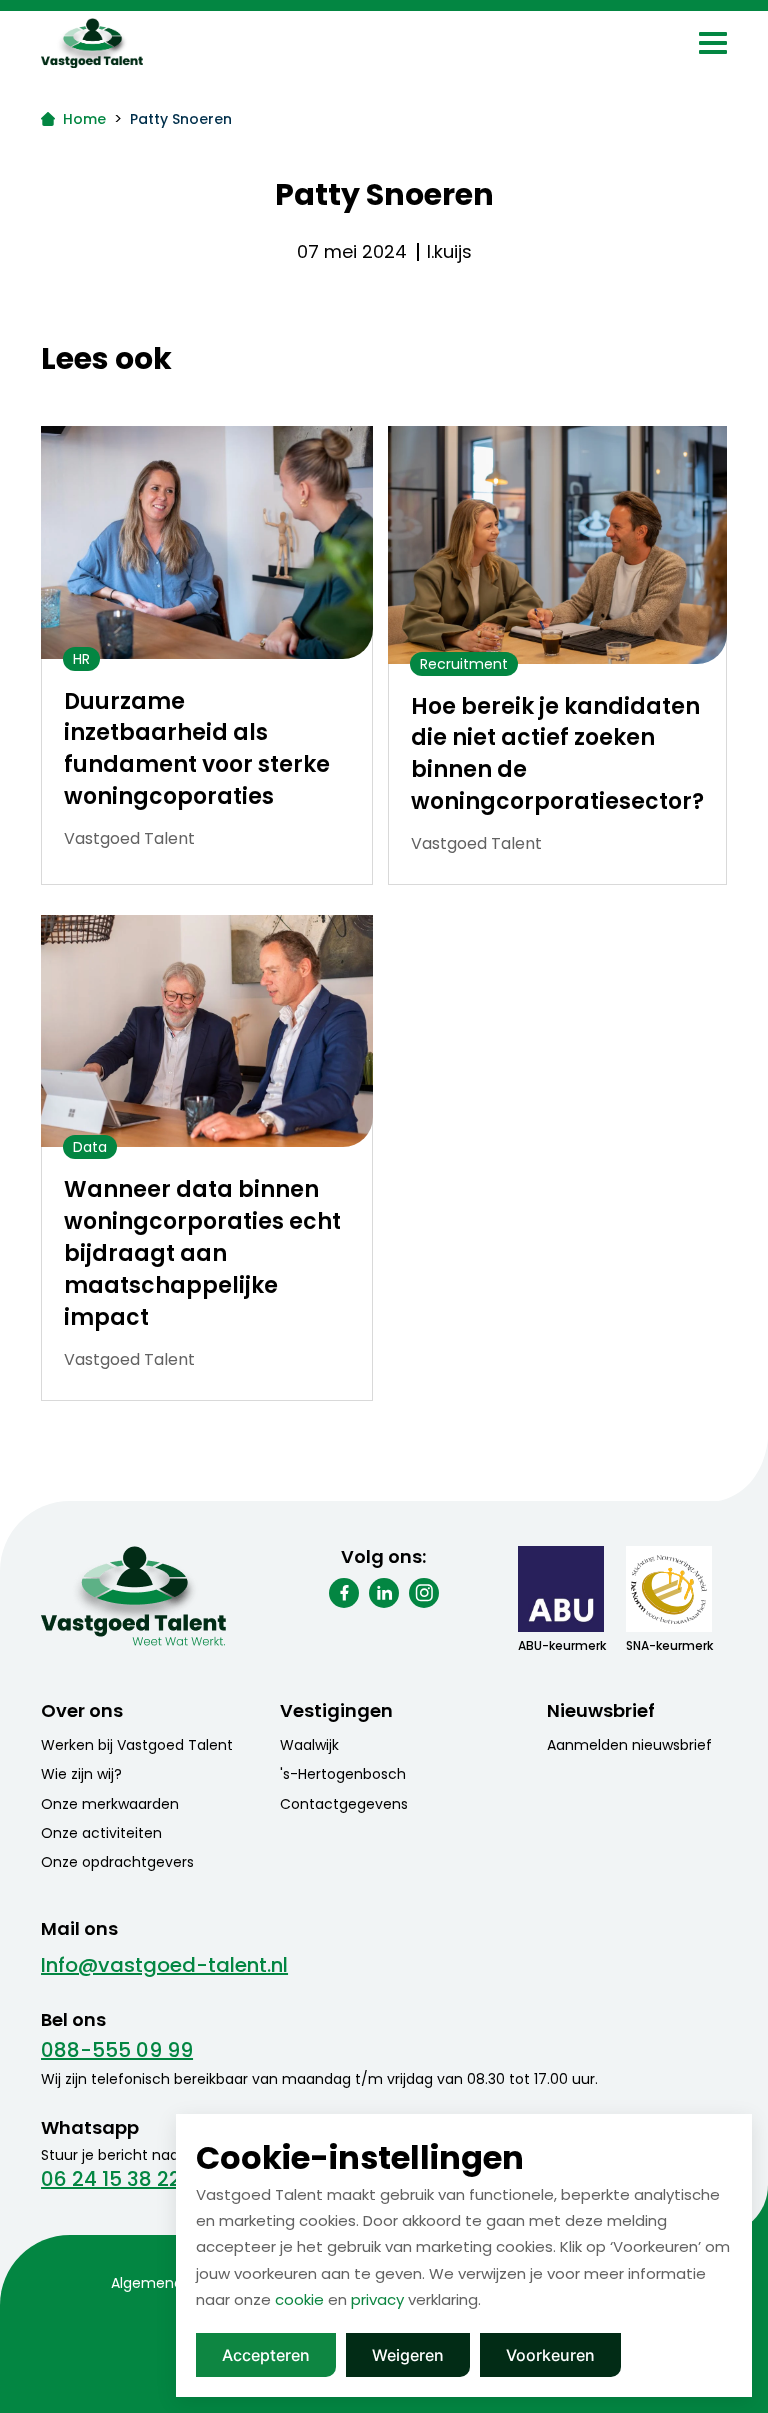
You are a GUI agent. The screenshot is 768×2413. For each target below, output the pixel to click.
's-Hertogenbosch (343, 1774)
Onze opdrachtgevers (117, 1862)
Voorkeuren (550, 2355)
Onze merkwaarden (110, 1804)
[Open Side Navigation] (713, 43)
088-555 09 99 (117, 2050)
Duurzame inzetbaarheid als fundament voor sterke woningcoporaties (197, 749)
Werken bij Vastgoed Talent (137, 1745)
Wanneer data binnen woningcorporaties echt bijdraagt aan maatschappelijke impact (202, 1253)
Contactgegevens (344, 1804)
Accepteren (266, 2355)
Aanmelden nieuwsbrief (629, 1745)
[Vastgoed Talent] (133, 43)
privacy (377, 2299)
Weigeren (408, 2355)
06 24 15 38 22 (111, 2179)
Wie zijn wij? (81, 1774)
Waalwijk (309, 1745)
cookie (299, 2299)
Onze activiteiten (101, 1833)
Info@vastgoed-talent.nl (164, 1965)
